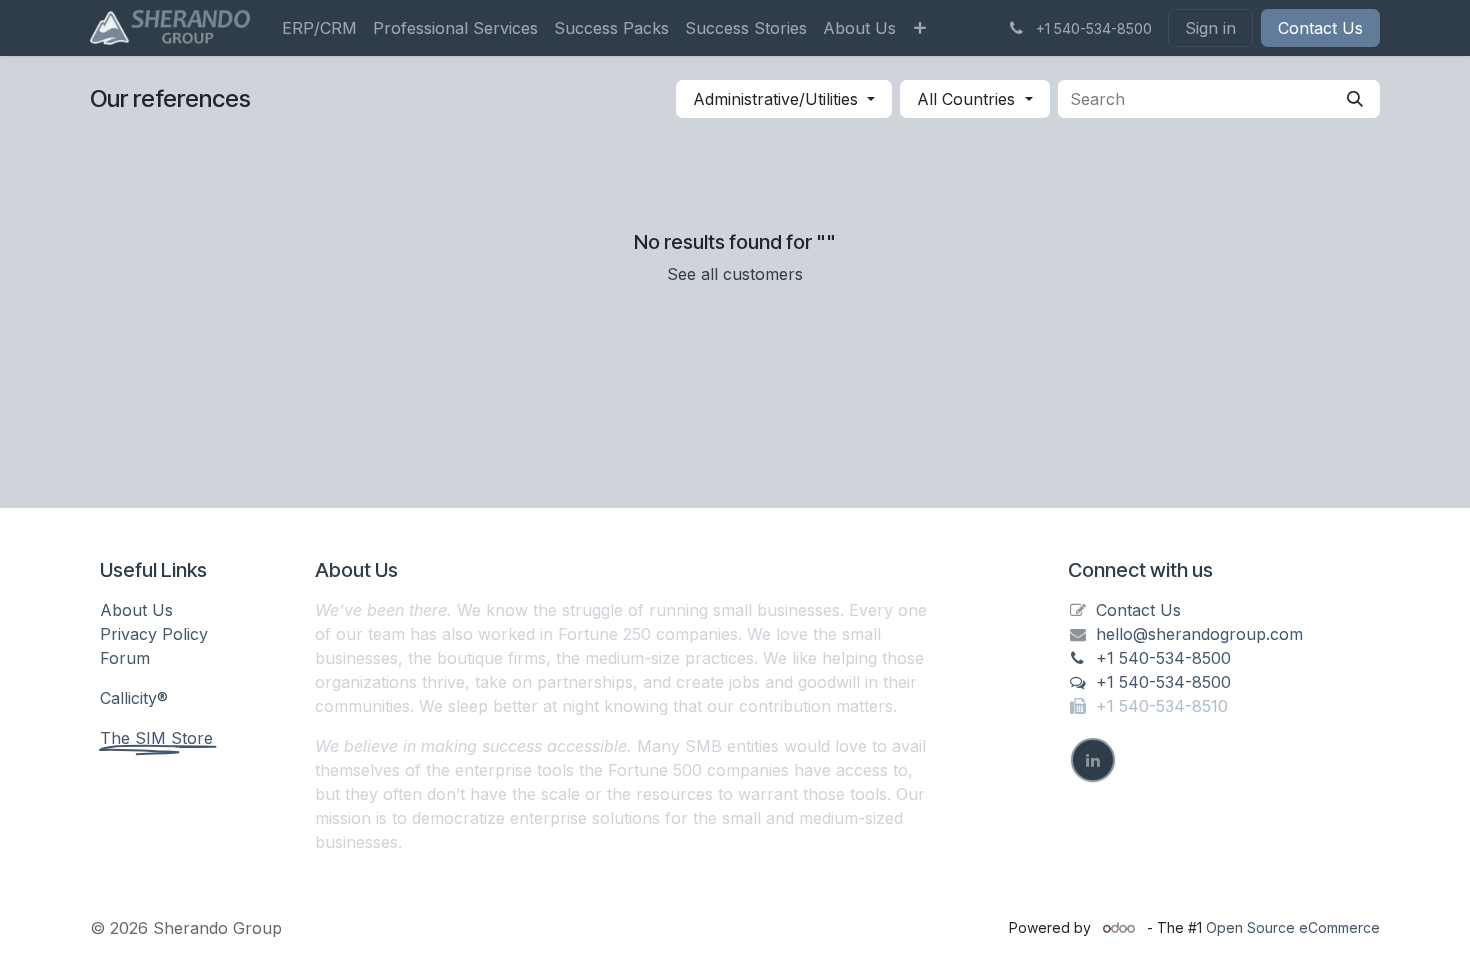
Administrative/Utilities (775, 99)
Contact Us (1320, 28)
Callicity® (134, 698)
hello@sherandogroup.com (1199, 634)
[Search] (1355, 99)
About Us (136, 610)
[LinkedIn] (1093, 760)
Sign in (1210, 28)
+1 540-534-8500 (1163, 658)
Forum (125, 658)
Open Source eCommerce (1293, 927)
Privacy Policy (154, 634)
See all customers (735, 274)
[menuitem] (319, 28)
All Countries (966, 99)
